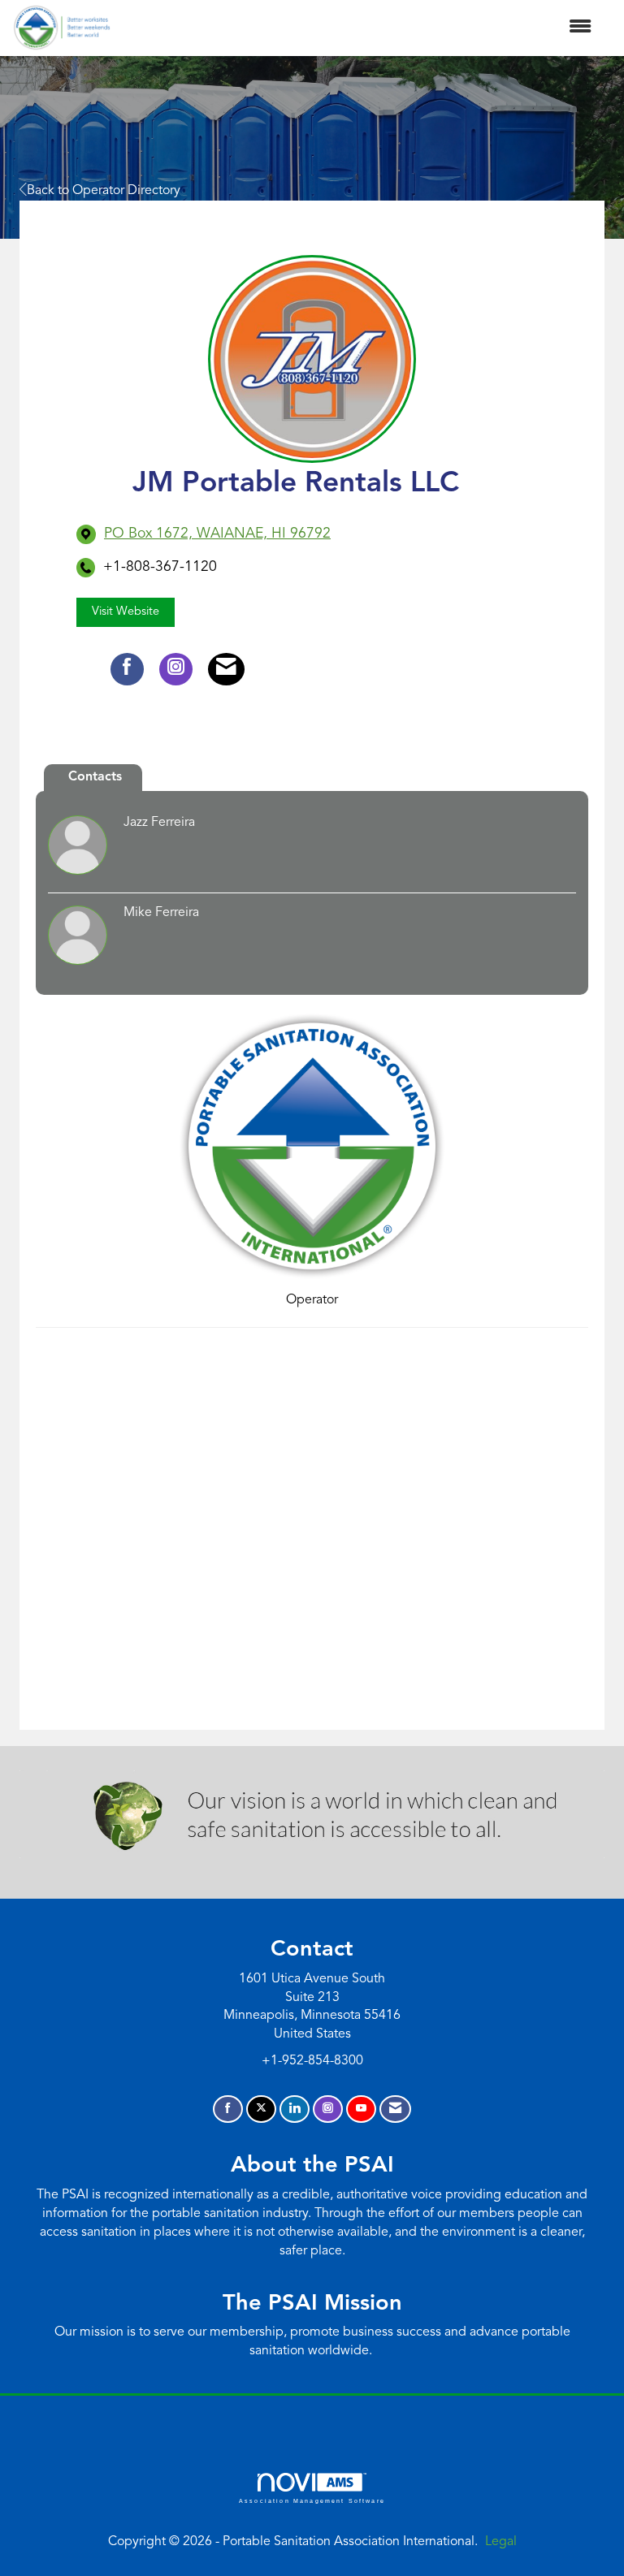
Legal (501, 2542)
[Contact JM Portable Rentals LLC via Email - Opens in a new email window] (226, 669)
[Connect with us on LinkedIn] (295, 2109)
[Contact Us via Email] (395, 2109)
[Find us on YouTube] (361, 2109)
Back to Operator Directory (104, 191)
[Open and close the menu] (359, 28)
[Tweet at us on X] (261, 2109)
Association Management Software (312, 2500)
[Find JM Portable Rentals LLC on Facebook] (127, 669)
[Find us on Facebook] (228, 2109)
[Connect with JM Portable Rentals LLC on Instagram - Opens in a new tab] (176, 669)
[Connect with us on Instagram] (328, 2109)
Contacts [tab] (95, 777)
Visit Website (126, 612)
